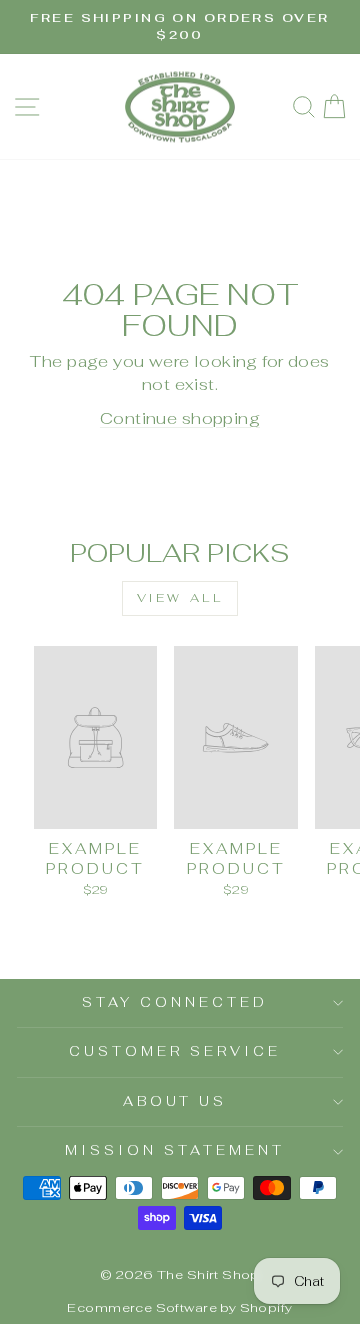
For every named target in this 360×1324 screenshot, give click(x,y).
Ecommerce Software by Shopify (179, 1307)
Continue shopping (180, 418)
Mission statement (175, 1150)
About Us (175, 1101)
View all (180, 598)
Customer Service (175, 1051)
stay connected (175, 1002)
